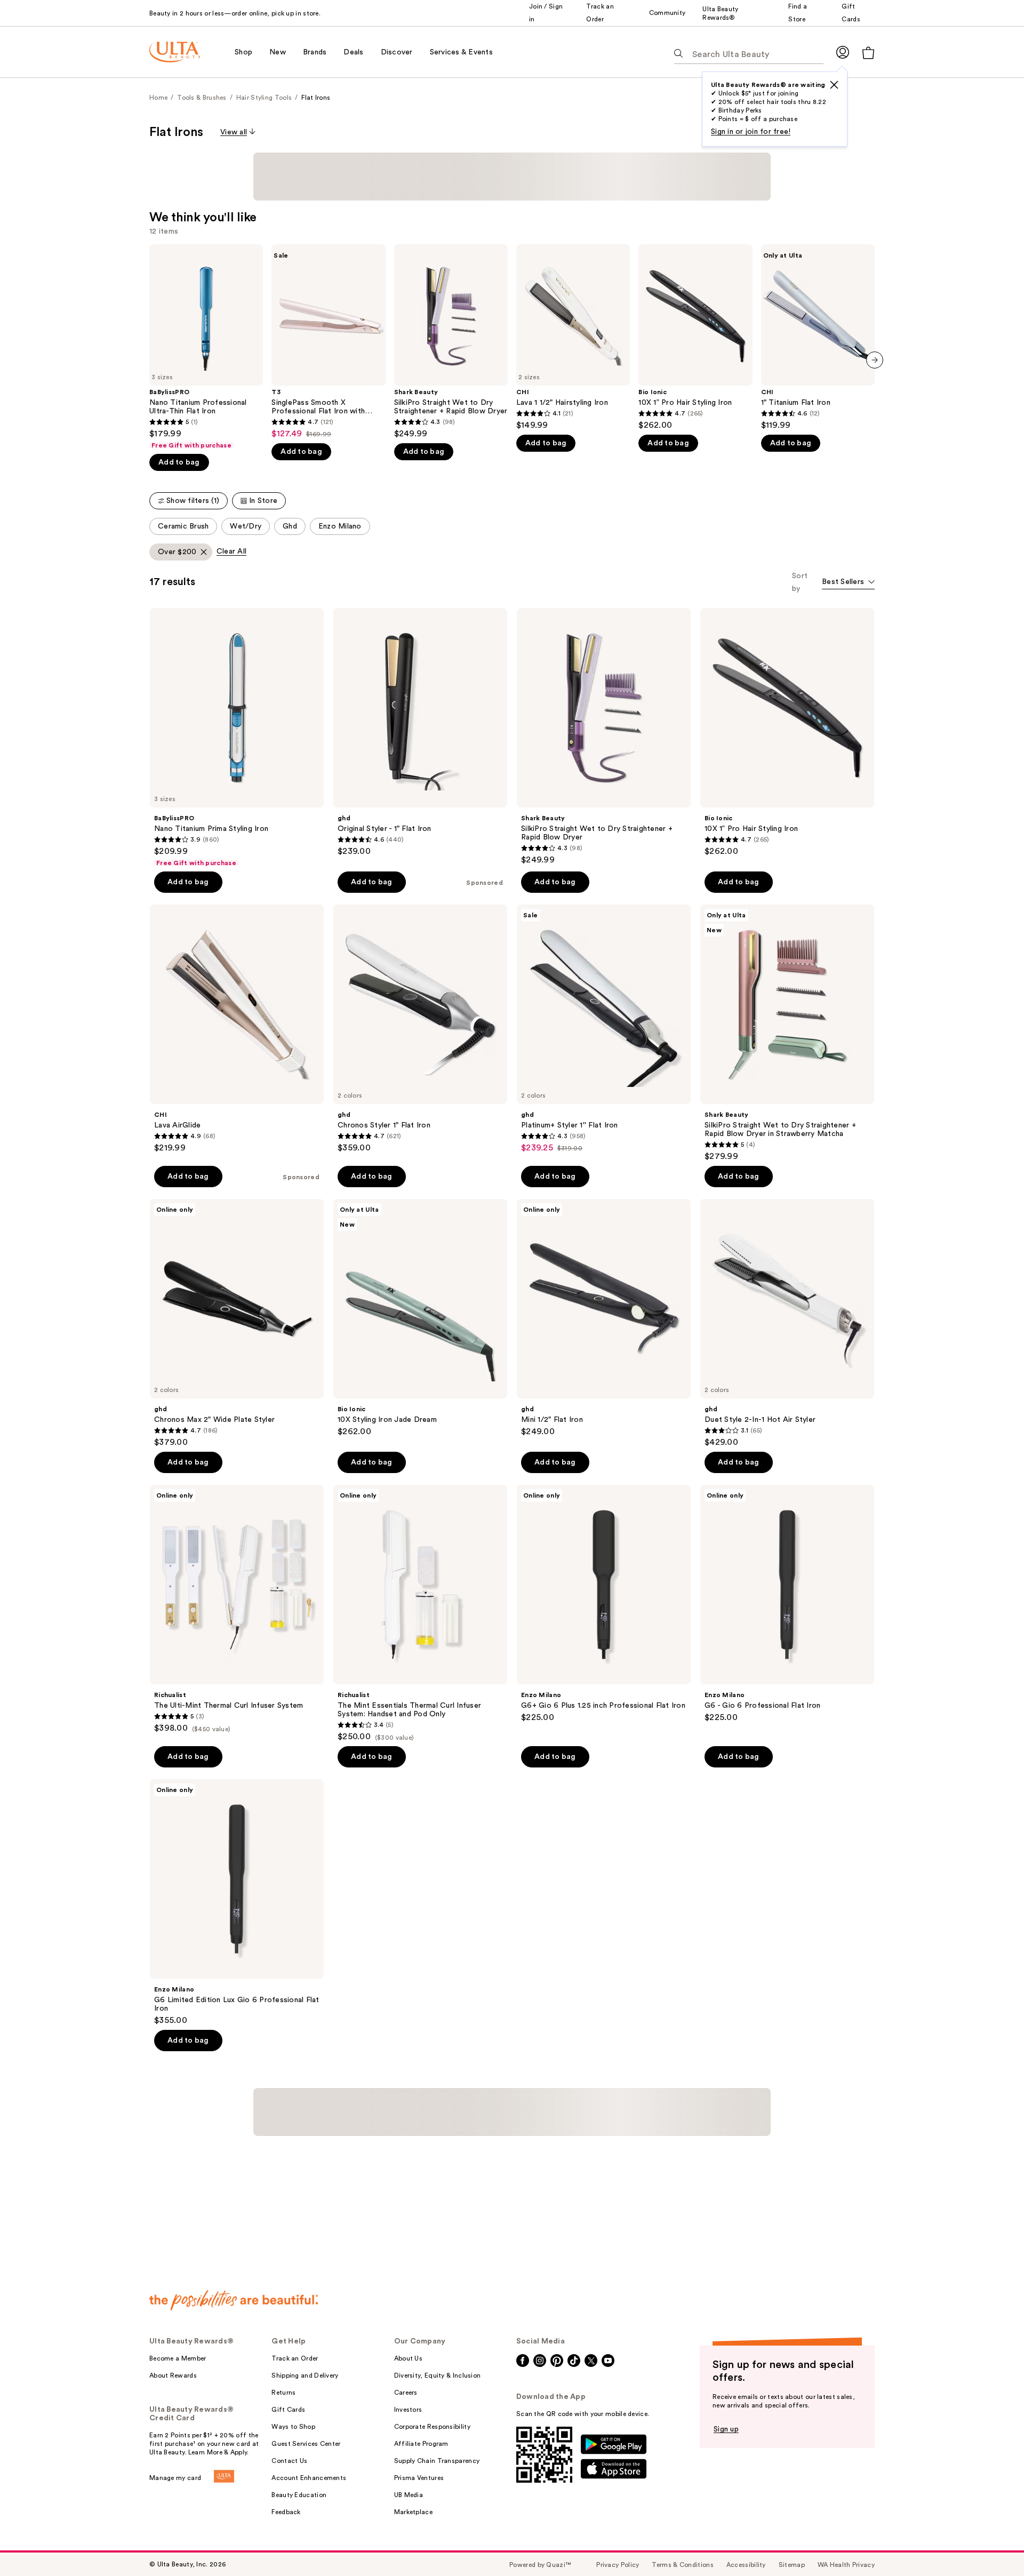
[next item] (875, 360)
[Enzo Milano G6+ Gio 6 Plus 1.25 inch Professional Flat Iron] (604, 1604)
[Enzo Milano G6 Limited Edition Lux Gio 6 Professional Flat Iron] (237, 1902)
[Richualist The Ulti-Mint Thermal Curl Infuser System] (237, 1609)
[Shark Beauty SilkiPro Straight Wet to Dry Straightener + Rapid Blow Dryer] (451, 342)
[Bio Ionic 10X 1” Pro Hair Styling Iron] (695, 337)
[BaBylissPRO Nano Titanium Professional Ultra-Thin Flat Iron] (206, 347)
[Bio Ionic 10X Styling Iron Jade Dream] (420, 1318)
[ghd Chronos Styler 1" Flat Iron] (420, 1029)
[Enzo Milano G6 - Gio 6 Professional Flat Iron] (787, 1604)
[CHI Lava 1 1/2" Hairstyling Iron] (573, 337)
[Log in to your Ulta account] (843, 52)
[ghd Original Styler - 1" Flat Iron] (420, 732)
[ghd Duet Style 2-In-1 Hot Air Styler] (787, 1323)
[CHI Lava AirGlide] (237, 1029)
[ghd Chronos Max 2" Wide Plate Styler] (237, 1323)
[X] (834, 85)
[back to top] (992, 2544)
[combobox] (848, 583)
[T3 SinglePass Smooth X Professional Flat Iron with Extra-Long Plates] (328, 342)
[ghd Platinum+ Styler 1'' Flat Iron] (604, 1029)
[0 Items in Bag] (868, 53)
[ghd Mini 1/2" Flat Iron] (604, 1318)
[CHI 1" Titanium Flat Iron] (818, 337)
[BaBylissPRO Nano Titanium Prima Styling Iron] (237, 738)
